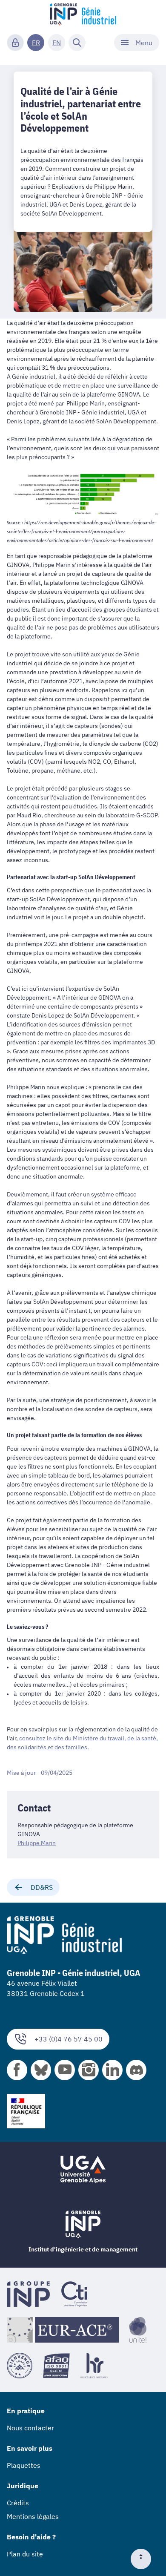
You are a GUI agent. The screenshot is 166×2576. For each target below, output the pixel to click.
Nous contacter (30, 2428)
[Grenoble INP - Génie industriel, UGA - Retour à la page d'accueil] (83, 15)
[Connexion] (15, 43)
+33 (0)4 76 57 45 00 (69, 2039)
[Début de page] (144, 2559)
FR (36, 43)
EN (57, 43)
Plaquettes (24, 2465)
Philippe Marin (37, 1843)
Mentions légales (33, 2516)
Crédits (18, 2503)
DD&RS (42, 1887)
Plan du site (25, 2554)
